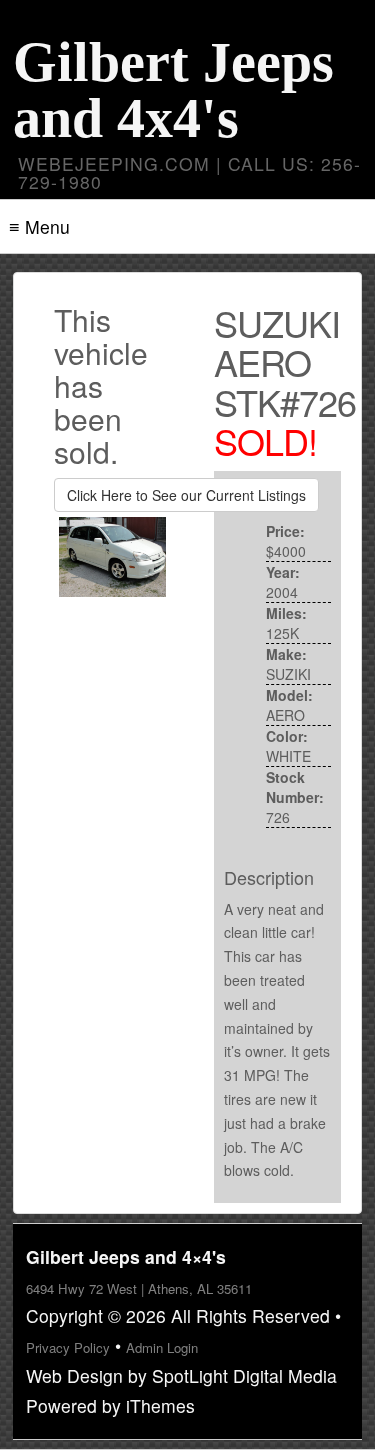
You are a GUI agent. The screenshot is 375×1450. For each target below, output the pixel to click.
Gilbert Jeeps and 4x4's (173, 90)
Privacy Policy (68, 1347)
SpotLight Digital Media (244, 1375)
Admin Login (162, 1347)
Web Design (74, 1375)
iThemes (160, 1405)
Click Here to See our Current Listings (186, 495)
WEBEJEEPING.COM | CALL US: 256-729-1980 (189, 172)
